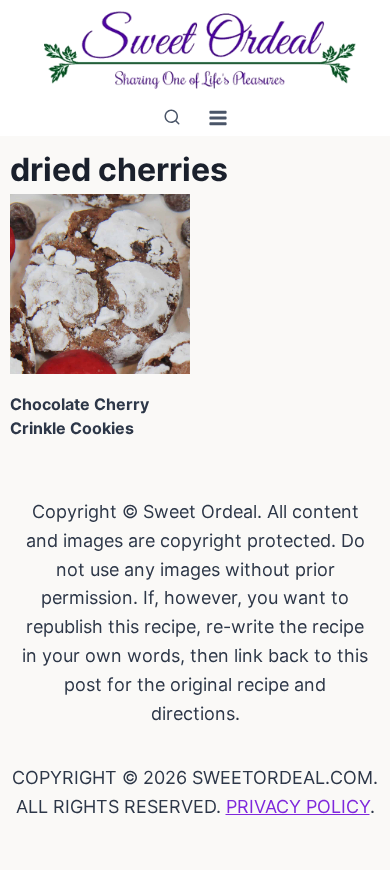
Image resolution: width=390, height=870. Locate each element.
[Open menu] (218, 117)
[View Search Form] (172, 118)
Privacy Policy (298, 806)
